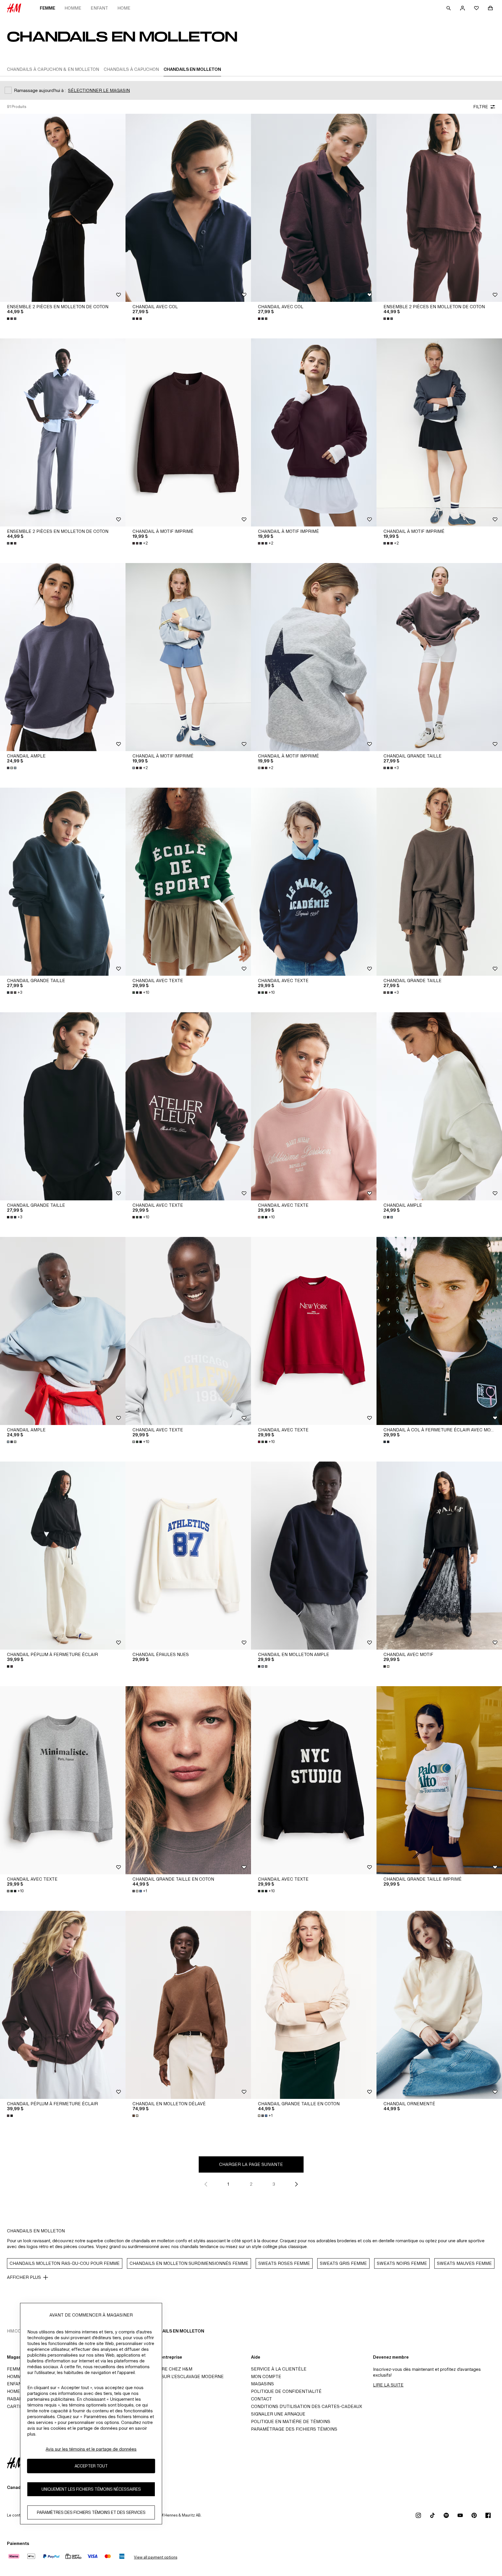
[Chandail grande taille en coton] (188, 1780)
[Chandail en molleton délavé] (188, 2005)
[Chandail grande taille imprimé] (439, 1780)
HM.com (16, 2331)
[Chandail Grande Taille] (439, 657)
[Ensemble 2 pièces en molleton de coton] (63, 208)
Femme (47, 8)
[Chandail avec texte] (188, 882)
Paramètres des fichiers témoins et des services (91, 2513)
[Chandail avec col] (188, 208)
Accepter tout (91, 2466)
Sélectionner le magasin (99, 90)
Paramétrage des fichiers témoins (294, 2429)
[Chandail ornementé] (439, 2005)
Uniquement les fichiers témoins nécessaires (91, 2489)
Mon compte (266, 2376)
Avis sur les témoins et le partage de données (91, 2449)
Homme (73, 8)
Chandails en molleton (175, 2331)
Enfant (99, 8)
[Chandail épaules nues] (188, 1556)
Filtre (481, 107)
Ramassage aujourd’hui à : (40, 90)
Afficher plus (24, 2277)
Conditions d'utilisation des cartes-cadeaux (306, 2406)
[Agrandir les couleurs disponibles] (12, 319)
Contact (261, 2399)
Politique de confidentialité (286, 2391)
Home (124, 8)
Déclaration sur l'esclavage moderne (176, 2376)
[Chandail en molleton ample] (314, 1556)
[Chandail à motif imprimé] (188, 432)
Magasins (262, 2384)
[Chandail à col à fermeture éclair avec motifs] (439, 1331)
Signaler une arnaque (278, 2414)
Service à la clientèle (279, 2369)
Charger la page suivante (251, 2164)
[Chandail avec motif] (439, 1556)
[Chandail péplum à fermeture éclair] (63, 1556)
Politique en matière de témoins (291, 2421)
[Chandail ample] (63, 657)
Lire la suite (388, 2385)
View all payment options (156, 2557)
